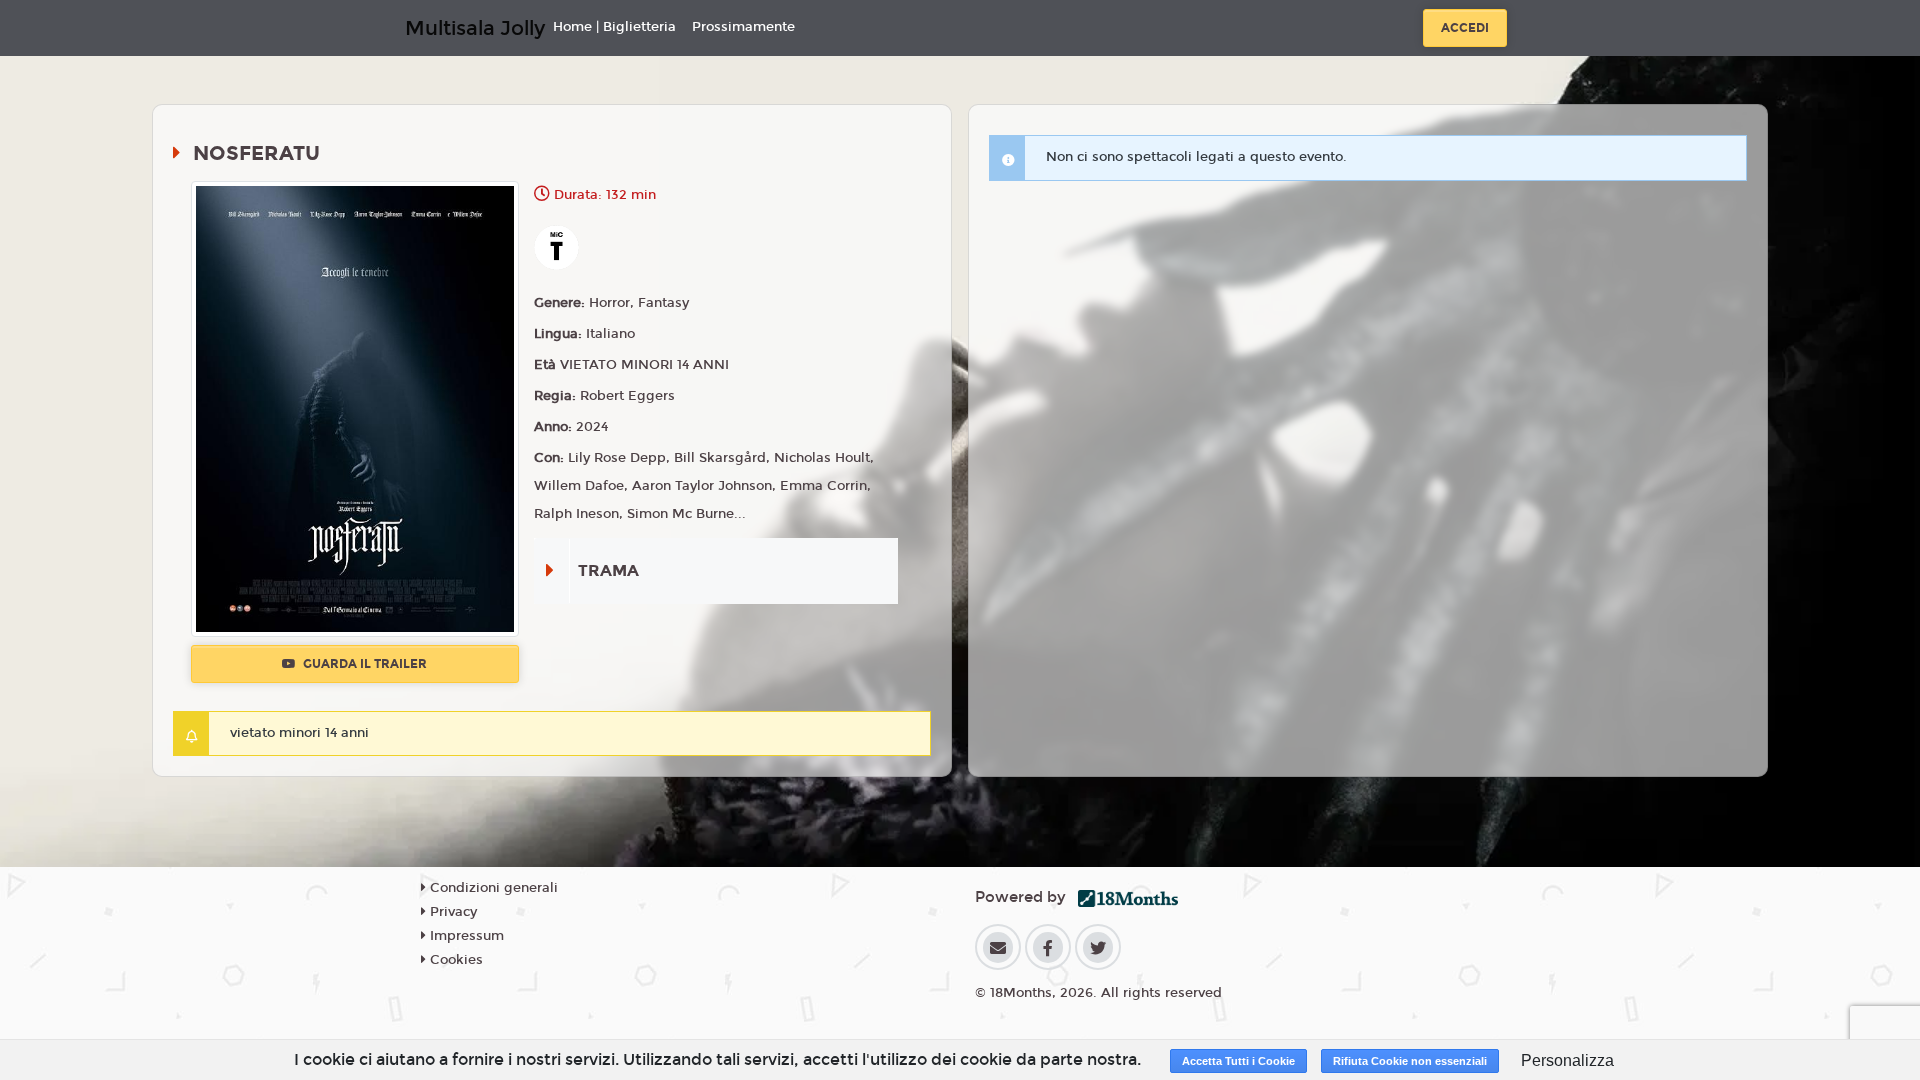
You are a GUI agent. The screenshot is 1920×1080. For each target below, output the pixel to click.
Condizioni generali (492, 888)
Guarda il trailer (363, 664)
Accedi (1465, 28)
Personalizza (1567, 1060)
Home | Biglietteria (614, 27)
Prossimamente (743, 27)
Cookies (454, 960)
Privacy (451, 912)
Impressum (465, 936)
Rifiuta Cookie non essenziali (1410, 1061)
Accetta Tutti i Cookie (1238, 1061)
